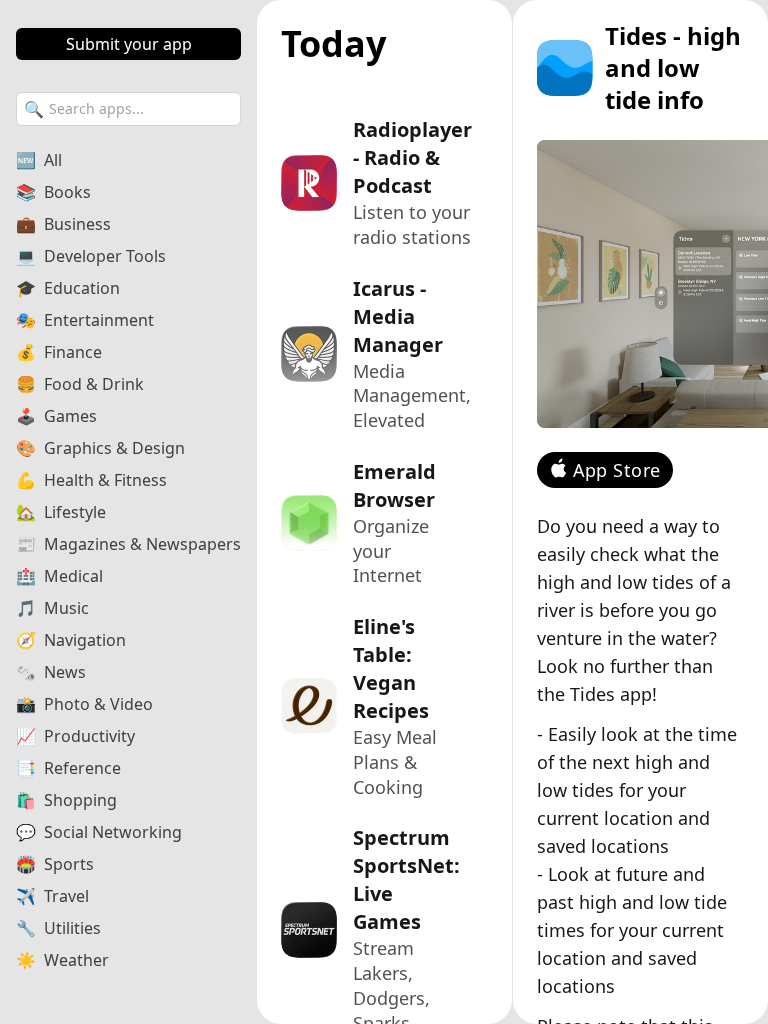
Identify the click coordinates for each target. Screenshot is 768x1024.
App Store (617, 470)
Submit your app (129, 44)
